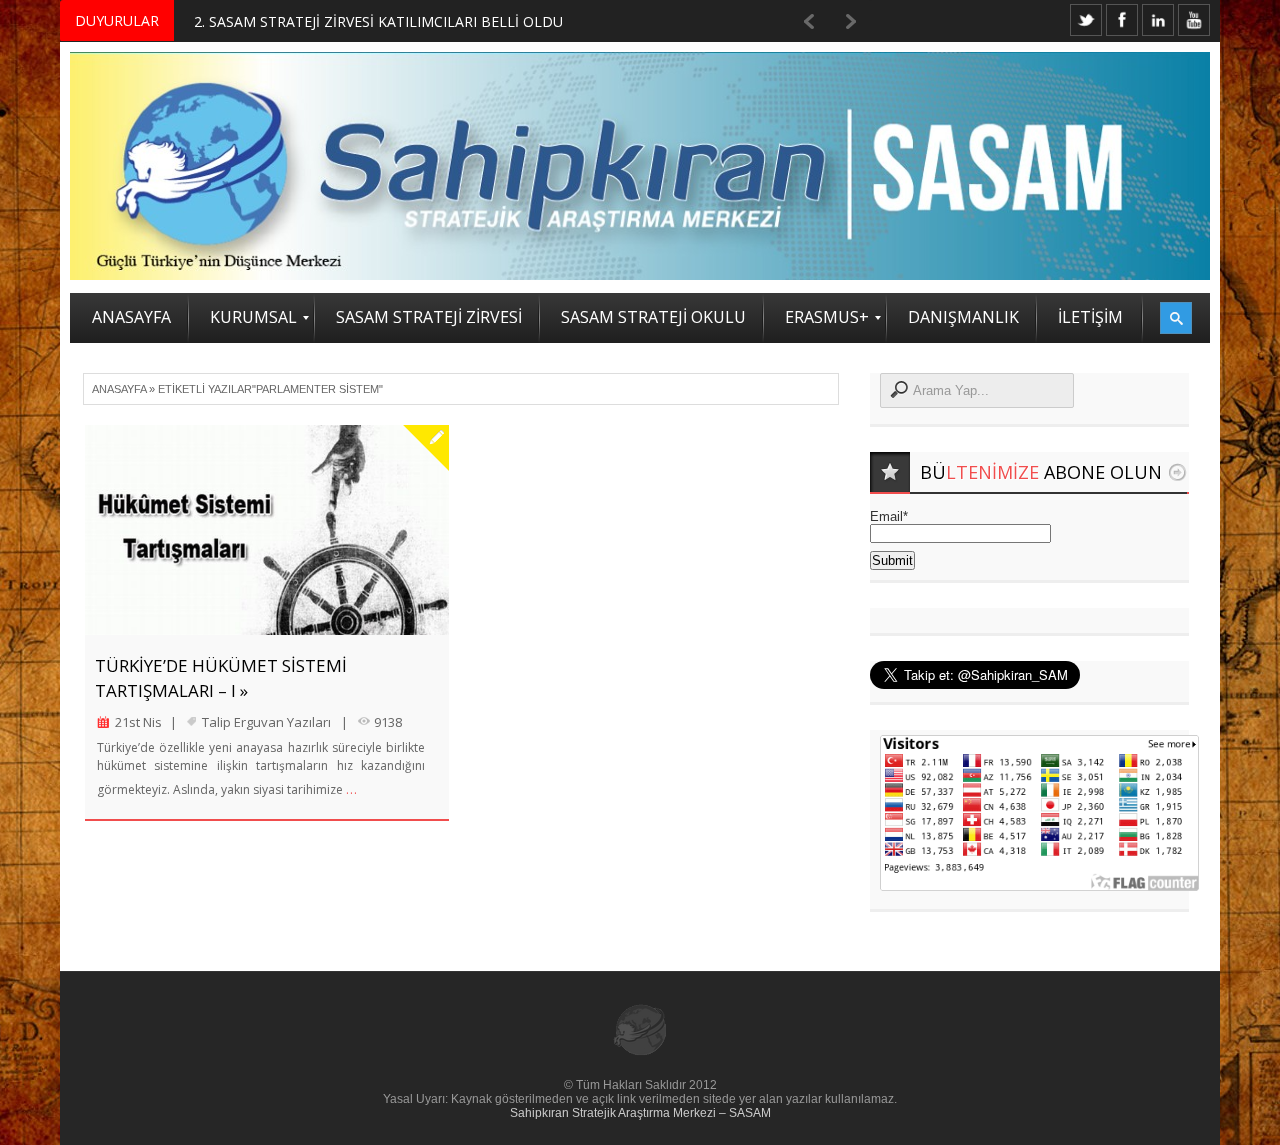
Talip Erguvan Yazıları (266, 722)
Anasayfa (119, 389)
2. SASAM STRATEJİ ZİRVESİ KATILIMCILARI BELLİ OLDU (378, 21)
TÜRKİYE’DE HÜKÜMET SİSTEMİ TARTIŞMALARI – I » (221, 678)
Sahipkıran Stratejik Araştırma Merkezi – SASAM (640, 1113)
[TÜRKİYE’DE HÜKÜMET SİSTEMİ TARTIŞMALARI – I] (267, 530)
